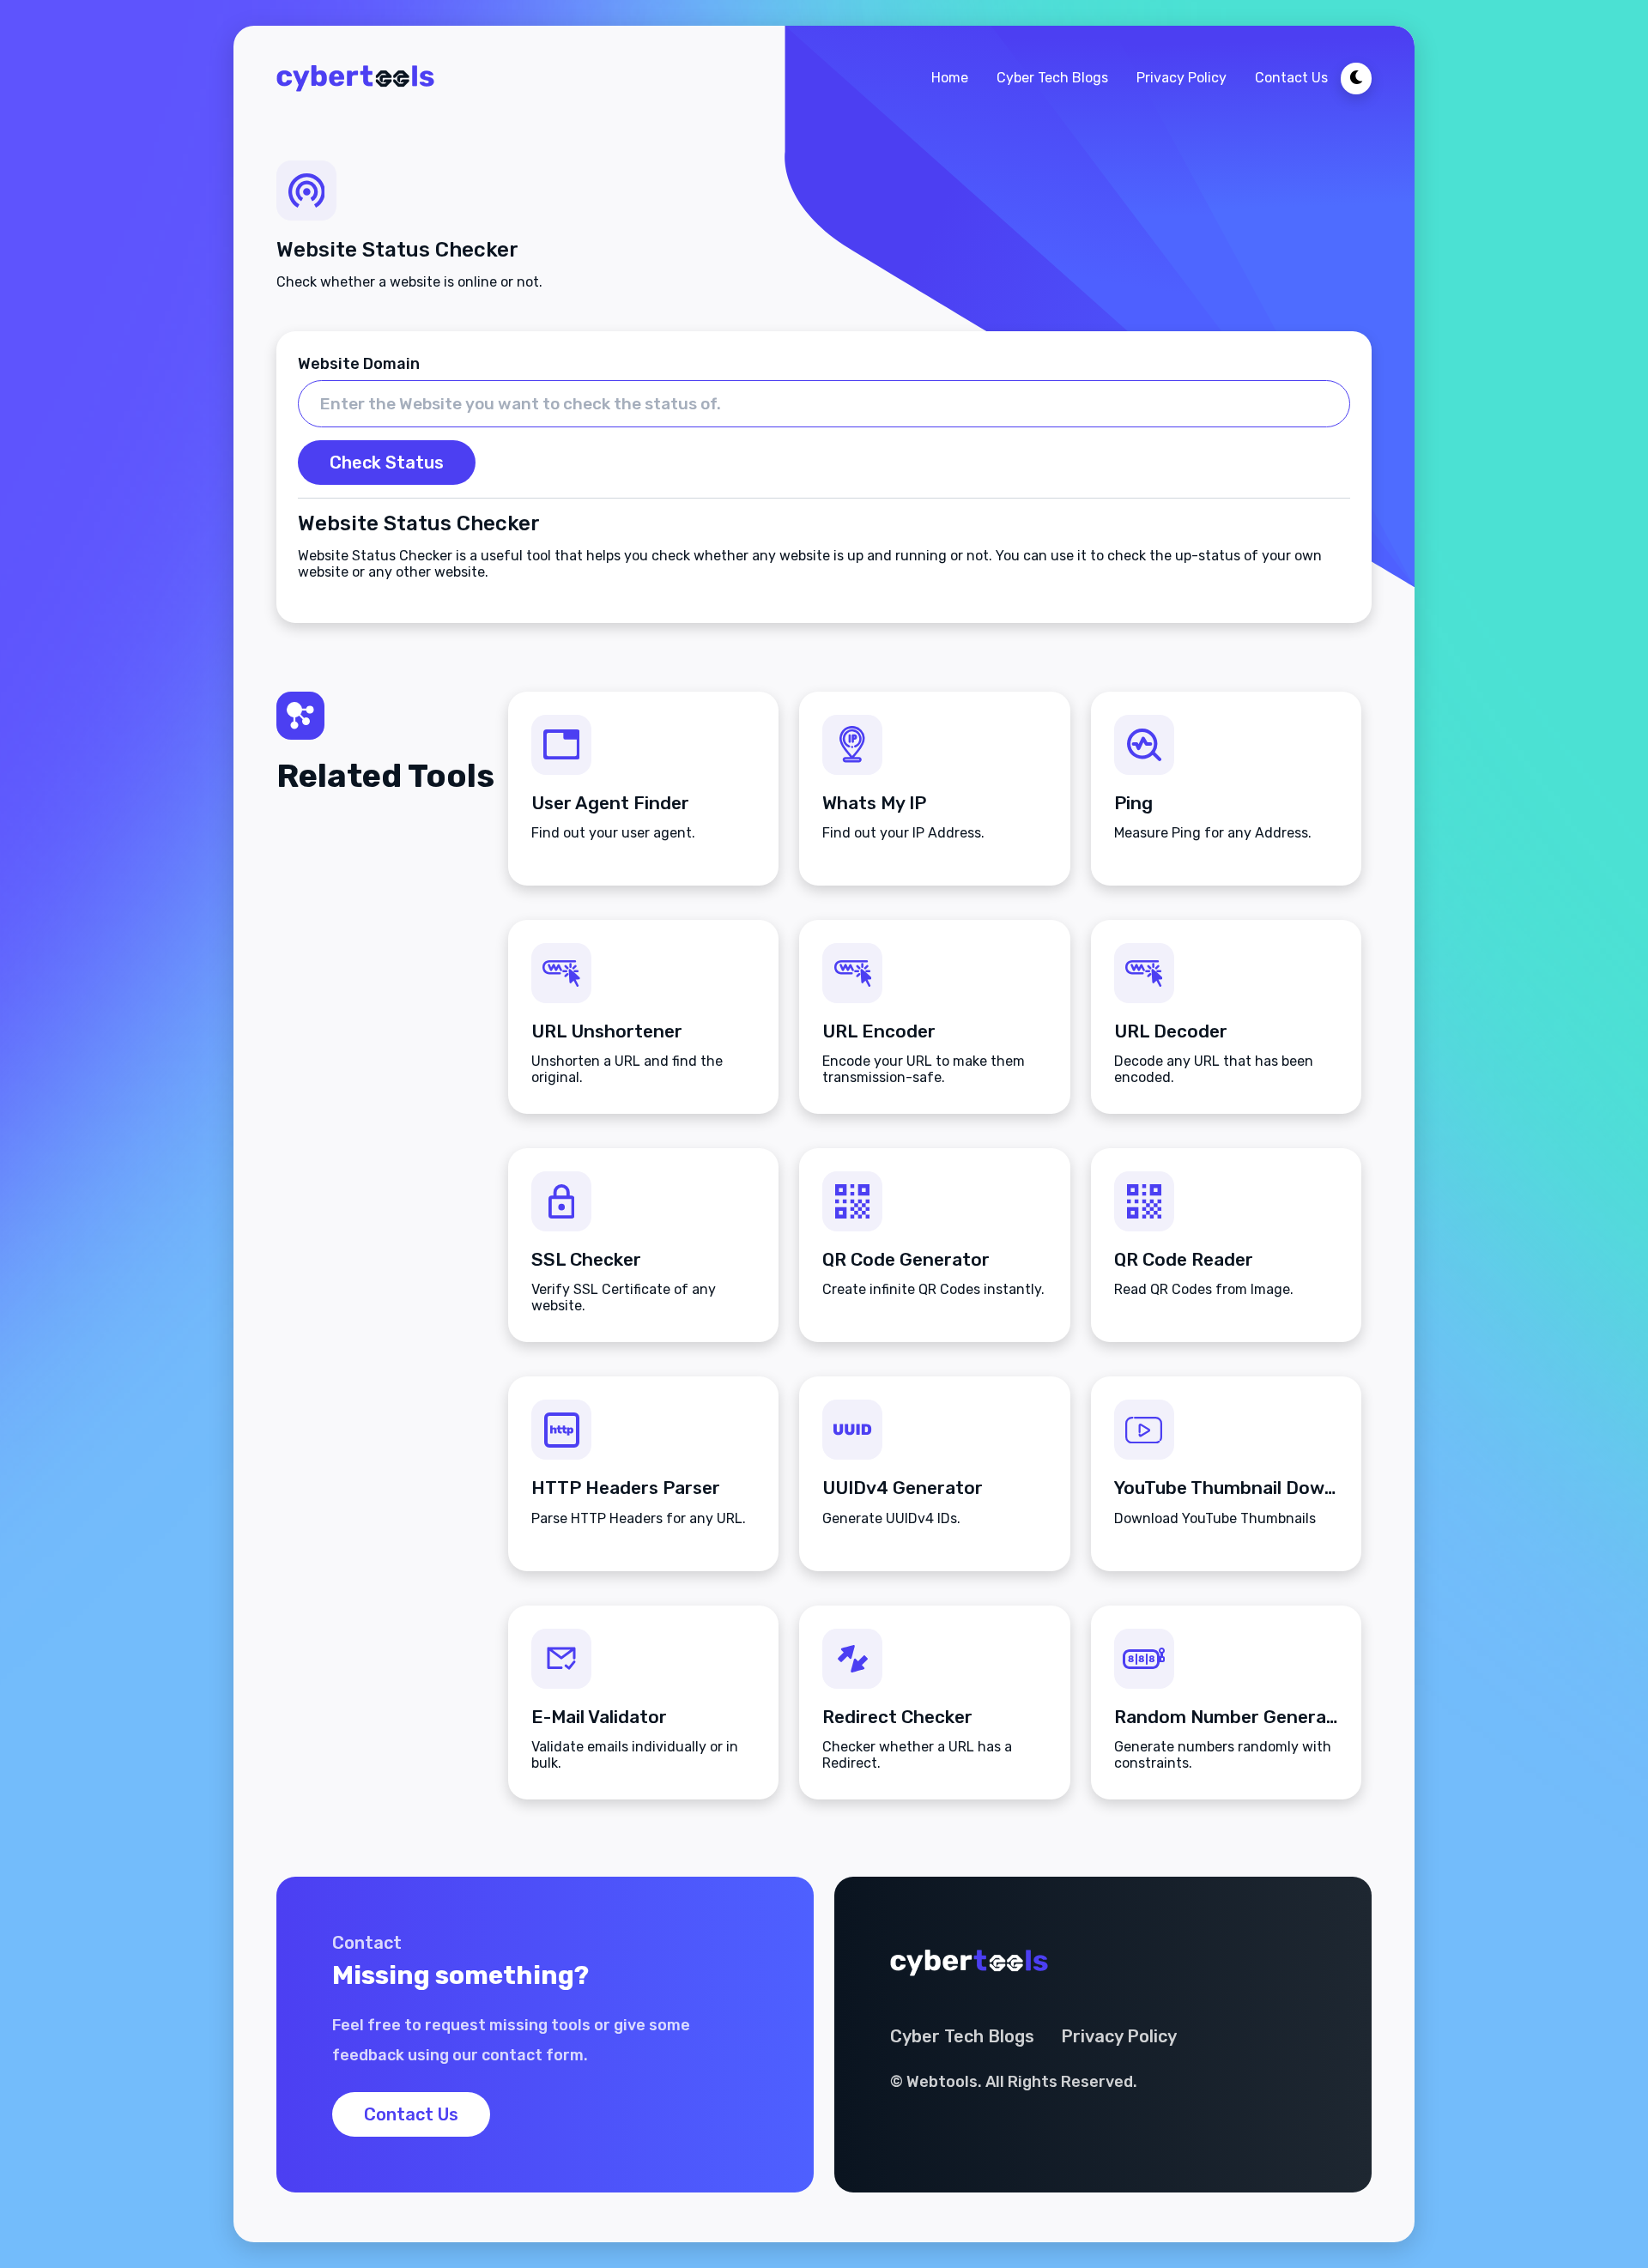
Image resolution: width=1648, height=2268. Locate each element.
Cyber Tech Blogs (1052, 78)
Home (950, 78)
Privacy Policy (1181, 78)
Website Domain (359, 364)
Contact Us (1291, 78)
